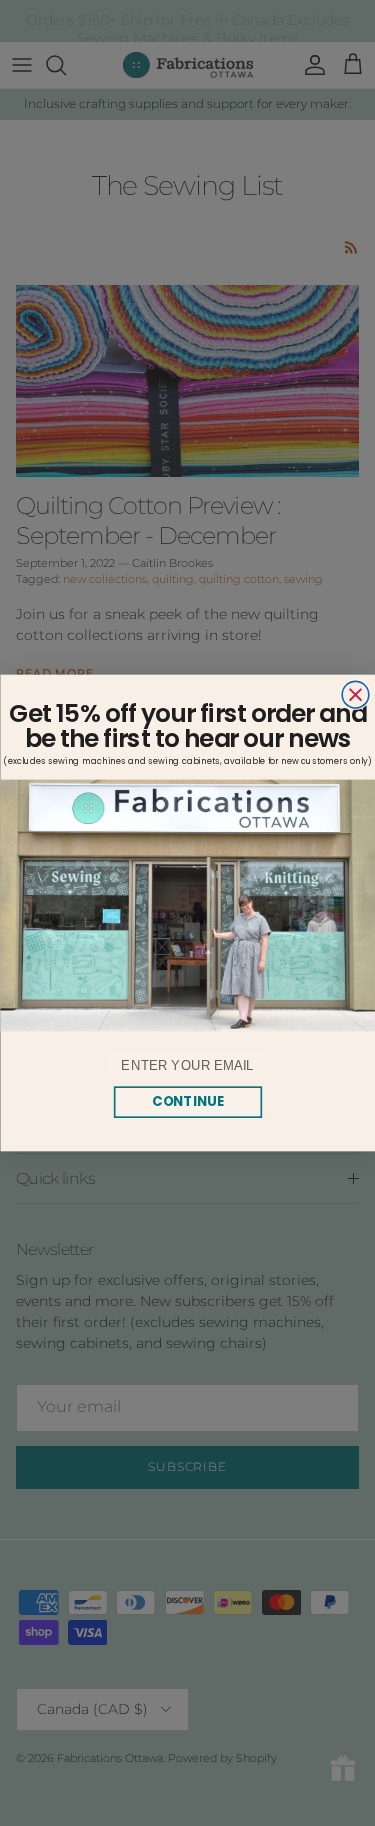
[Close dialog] (355, 694)
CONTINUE (187, 1101)
